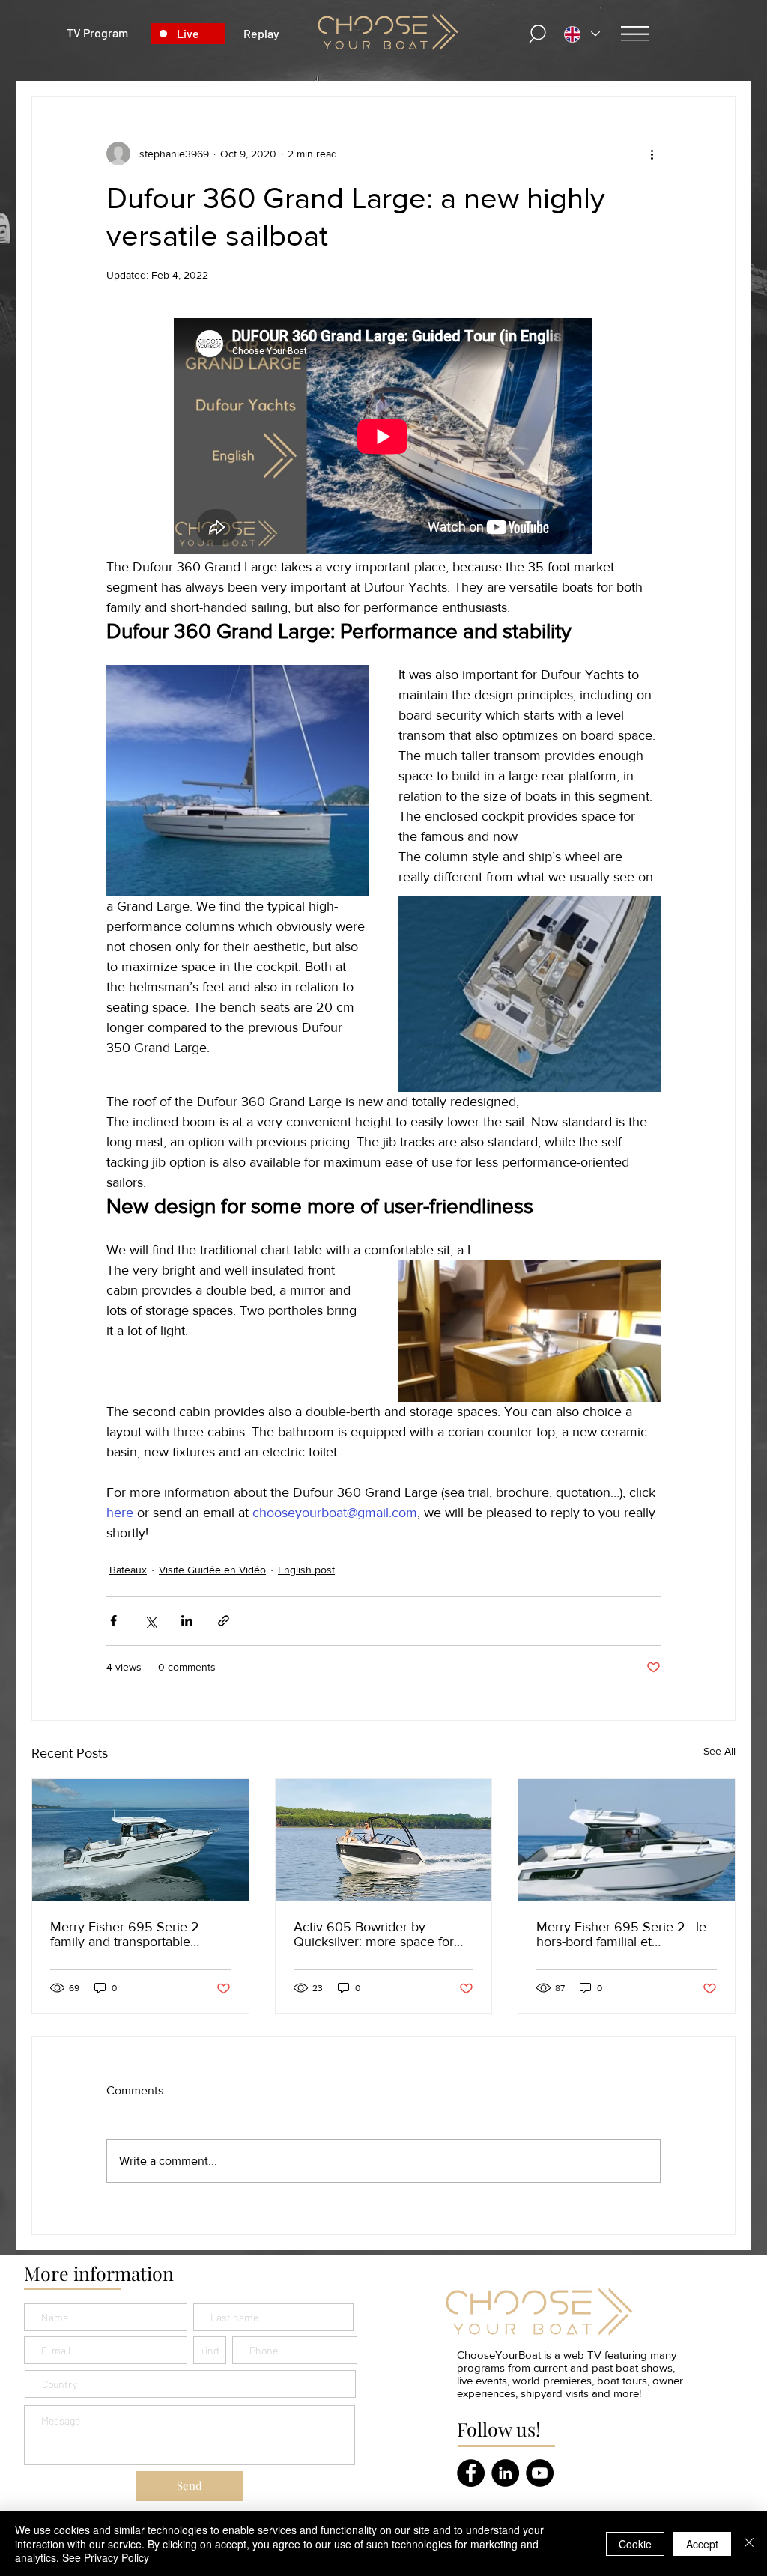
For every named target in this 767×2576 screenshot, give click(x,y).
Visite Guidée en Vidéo (212, 1570)
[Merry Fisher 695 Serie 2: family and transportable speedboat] (140, 1840)
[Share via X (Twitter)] (150, 1621)
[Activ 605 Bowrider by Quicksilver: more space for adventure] (384, 1840)
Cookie (635, 2544)
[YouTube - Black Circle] (540, 2473)
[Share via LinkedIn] (187, 1621)
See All (719, 1751)
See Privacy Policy (106, 2557)
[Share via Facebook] (113, 1621)
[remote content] (383, 438)
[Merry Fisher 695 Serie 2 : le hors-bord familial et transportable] (627, 1840)
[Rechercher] (538, 34)
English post (306, 1570)
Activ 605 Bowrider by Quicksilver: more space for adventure (374, 1934)
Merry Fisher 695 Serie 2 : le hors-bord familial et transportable (621, 1934)
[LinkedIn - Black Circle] (505, 2473)
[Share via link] (224, 1621)
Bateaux (128, 1570)
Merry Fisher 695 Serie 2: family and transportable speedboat (126, 1934)
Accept (702, 2544)
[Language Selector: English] (582, 34)
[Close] (749, 2543)
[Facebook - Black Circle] (471, 2473)
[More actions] (652, 154)
